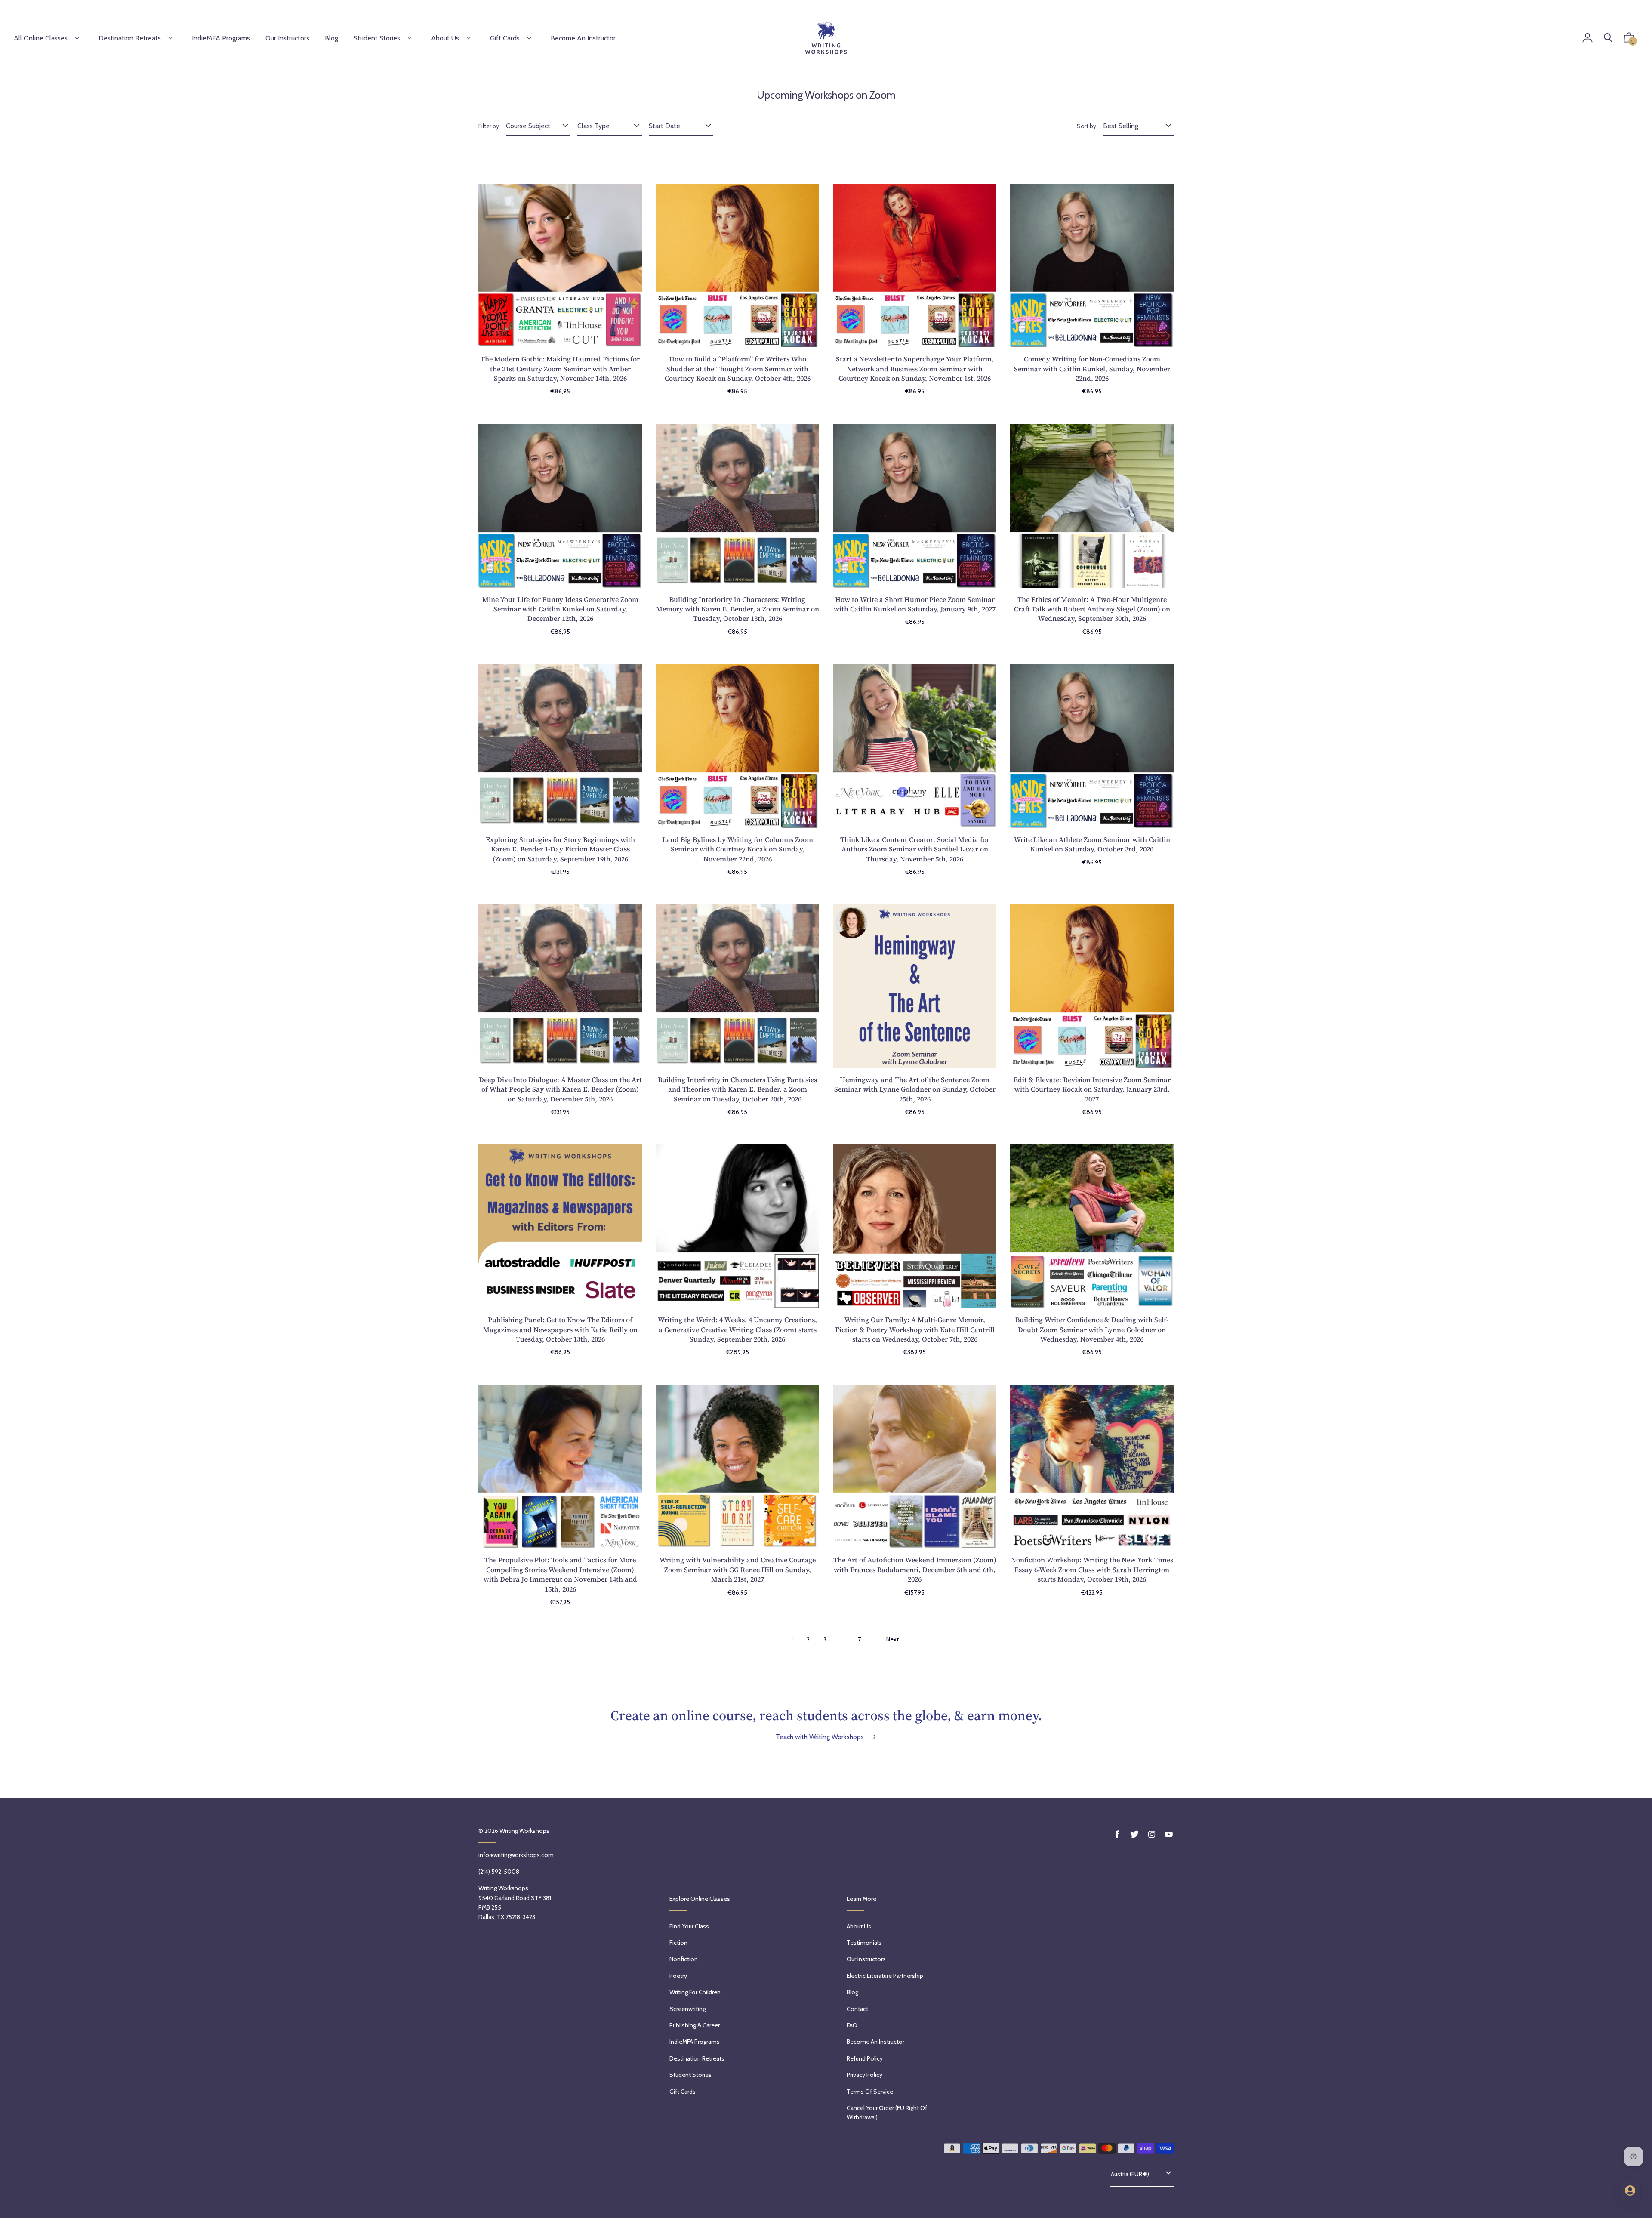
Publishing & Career (695, 2025)
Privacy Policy (865, 2075)
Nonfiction (684, 1959)
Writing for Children (695, 1992)
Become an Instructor (875, 2042)
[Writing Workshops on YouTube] (1169, 1834)
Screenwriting (687, 2009)
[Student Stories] (410, 38)
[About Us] (468, 38)
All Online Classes (41, 38)
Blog (852, 1992)
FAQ (852, 2025)
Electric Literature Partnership (885, 1976)
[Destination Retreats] (170, 38)
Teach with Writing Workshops (821, 1737)
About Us (445, 38)
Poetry (678, 1976)
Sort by (1086, 126)
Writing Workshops (524, 1831)
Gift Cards (505, 38)
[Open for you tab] (1630, 2190)
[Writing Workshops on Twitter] (1134, 1834)
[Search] (1608, 38)
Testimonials (864, 1943)
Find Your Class (689, 1926)
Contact (857, 2009)
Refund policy (865, 2058)
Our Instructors (866, 1959)
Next (892, 1639)
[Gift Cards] (529, 38)
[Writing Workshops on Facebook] (1117, 1834)
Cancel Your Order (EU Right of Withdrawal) (887, 2113)
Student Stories (377, 38)
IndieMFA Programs (695, 2042)
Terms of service (870, 2092)
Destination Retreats (130, 38)
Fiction (678, 1943)
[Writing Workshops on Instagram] (1152, 1834)
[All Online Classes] (77, 38)
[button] (1629, 40)
